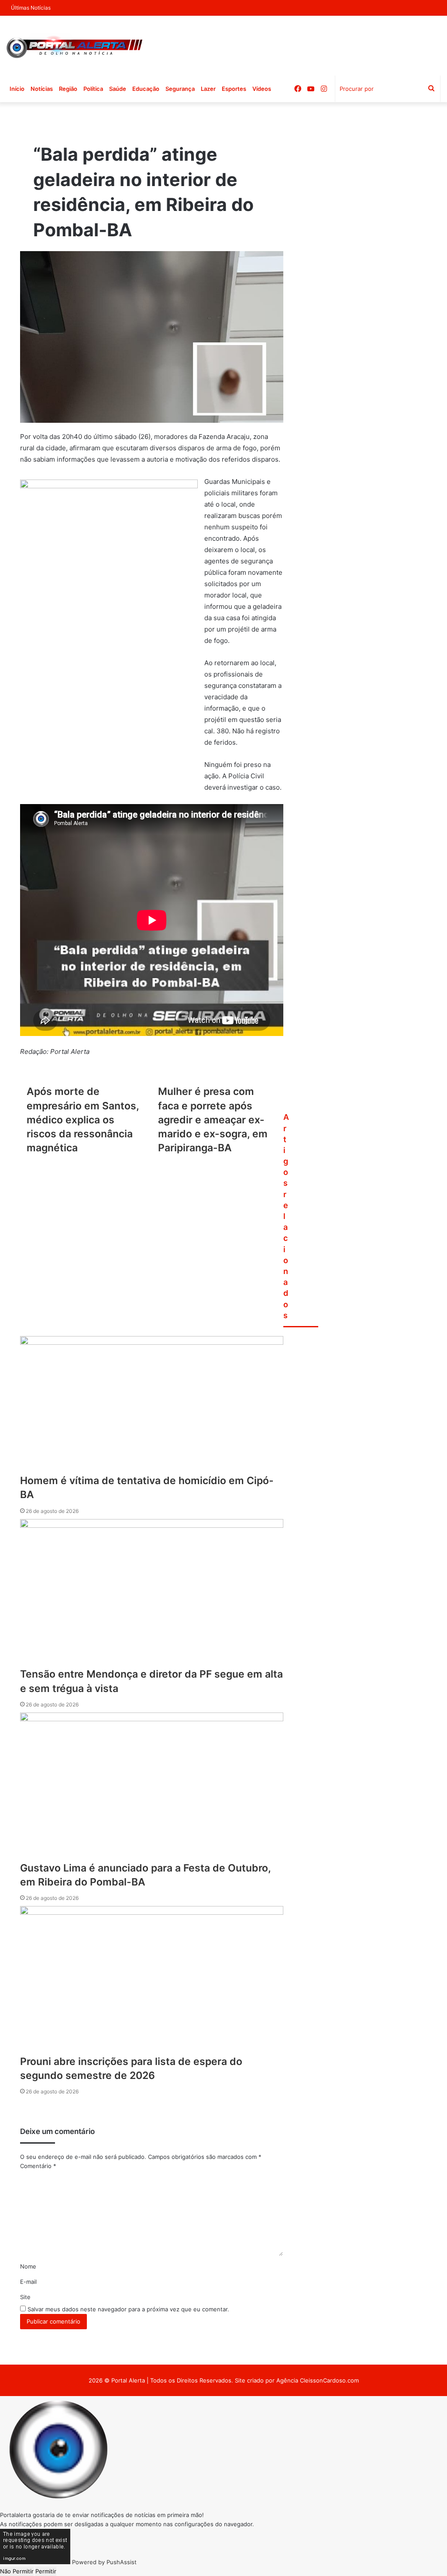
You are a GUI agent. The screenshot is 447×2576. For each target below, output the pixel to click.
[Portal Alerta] (74, 46)
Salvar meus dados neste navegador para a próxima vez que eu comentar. (128, 2309)
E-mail (28, 2282)
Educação (146, 89)
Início (17, 89)
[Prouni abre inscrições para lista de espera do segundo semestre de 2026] (152, 1980)
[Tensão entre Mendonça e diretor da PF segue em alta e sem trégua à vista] (152, 1593)
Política (93, 89)
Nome (28, 2266)
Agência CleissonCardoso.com (318, 2380)
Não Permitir (17, 2571)
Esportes (234, 89)
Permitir (46, 2571)
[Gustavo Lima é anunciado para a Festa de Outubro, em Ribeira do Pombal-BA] (152, 1787)
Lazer (208, 89)
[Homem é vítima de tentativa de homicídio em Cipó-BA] (152, 1405)
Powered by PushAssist (104, 2562)
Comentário (38, 2166)
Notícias (42, 89)
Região (68, 89)
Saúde (118, 89)
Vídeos (262, 89)
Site (25, 2297)
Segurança (180, 89)
